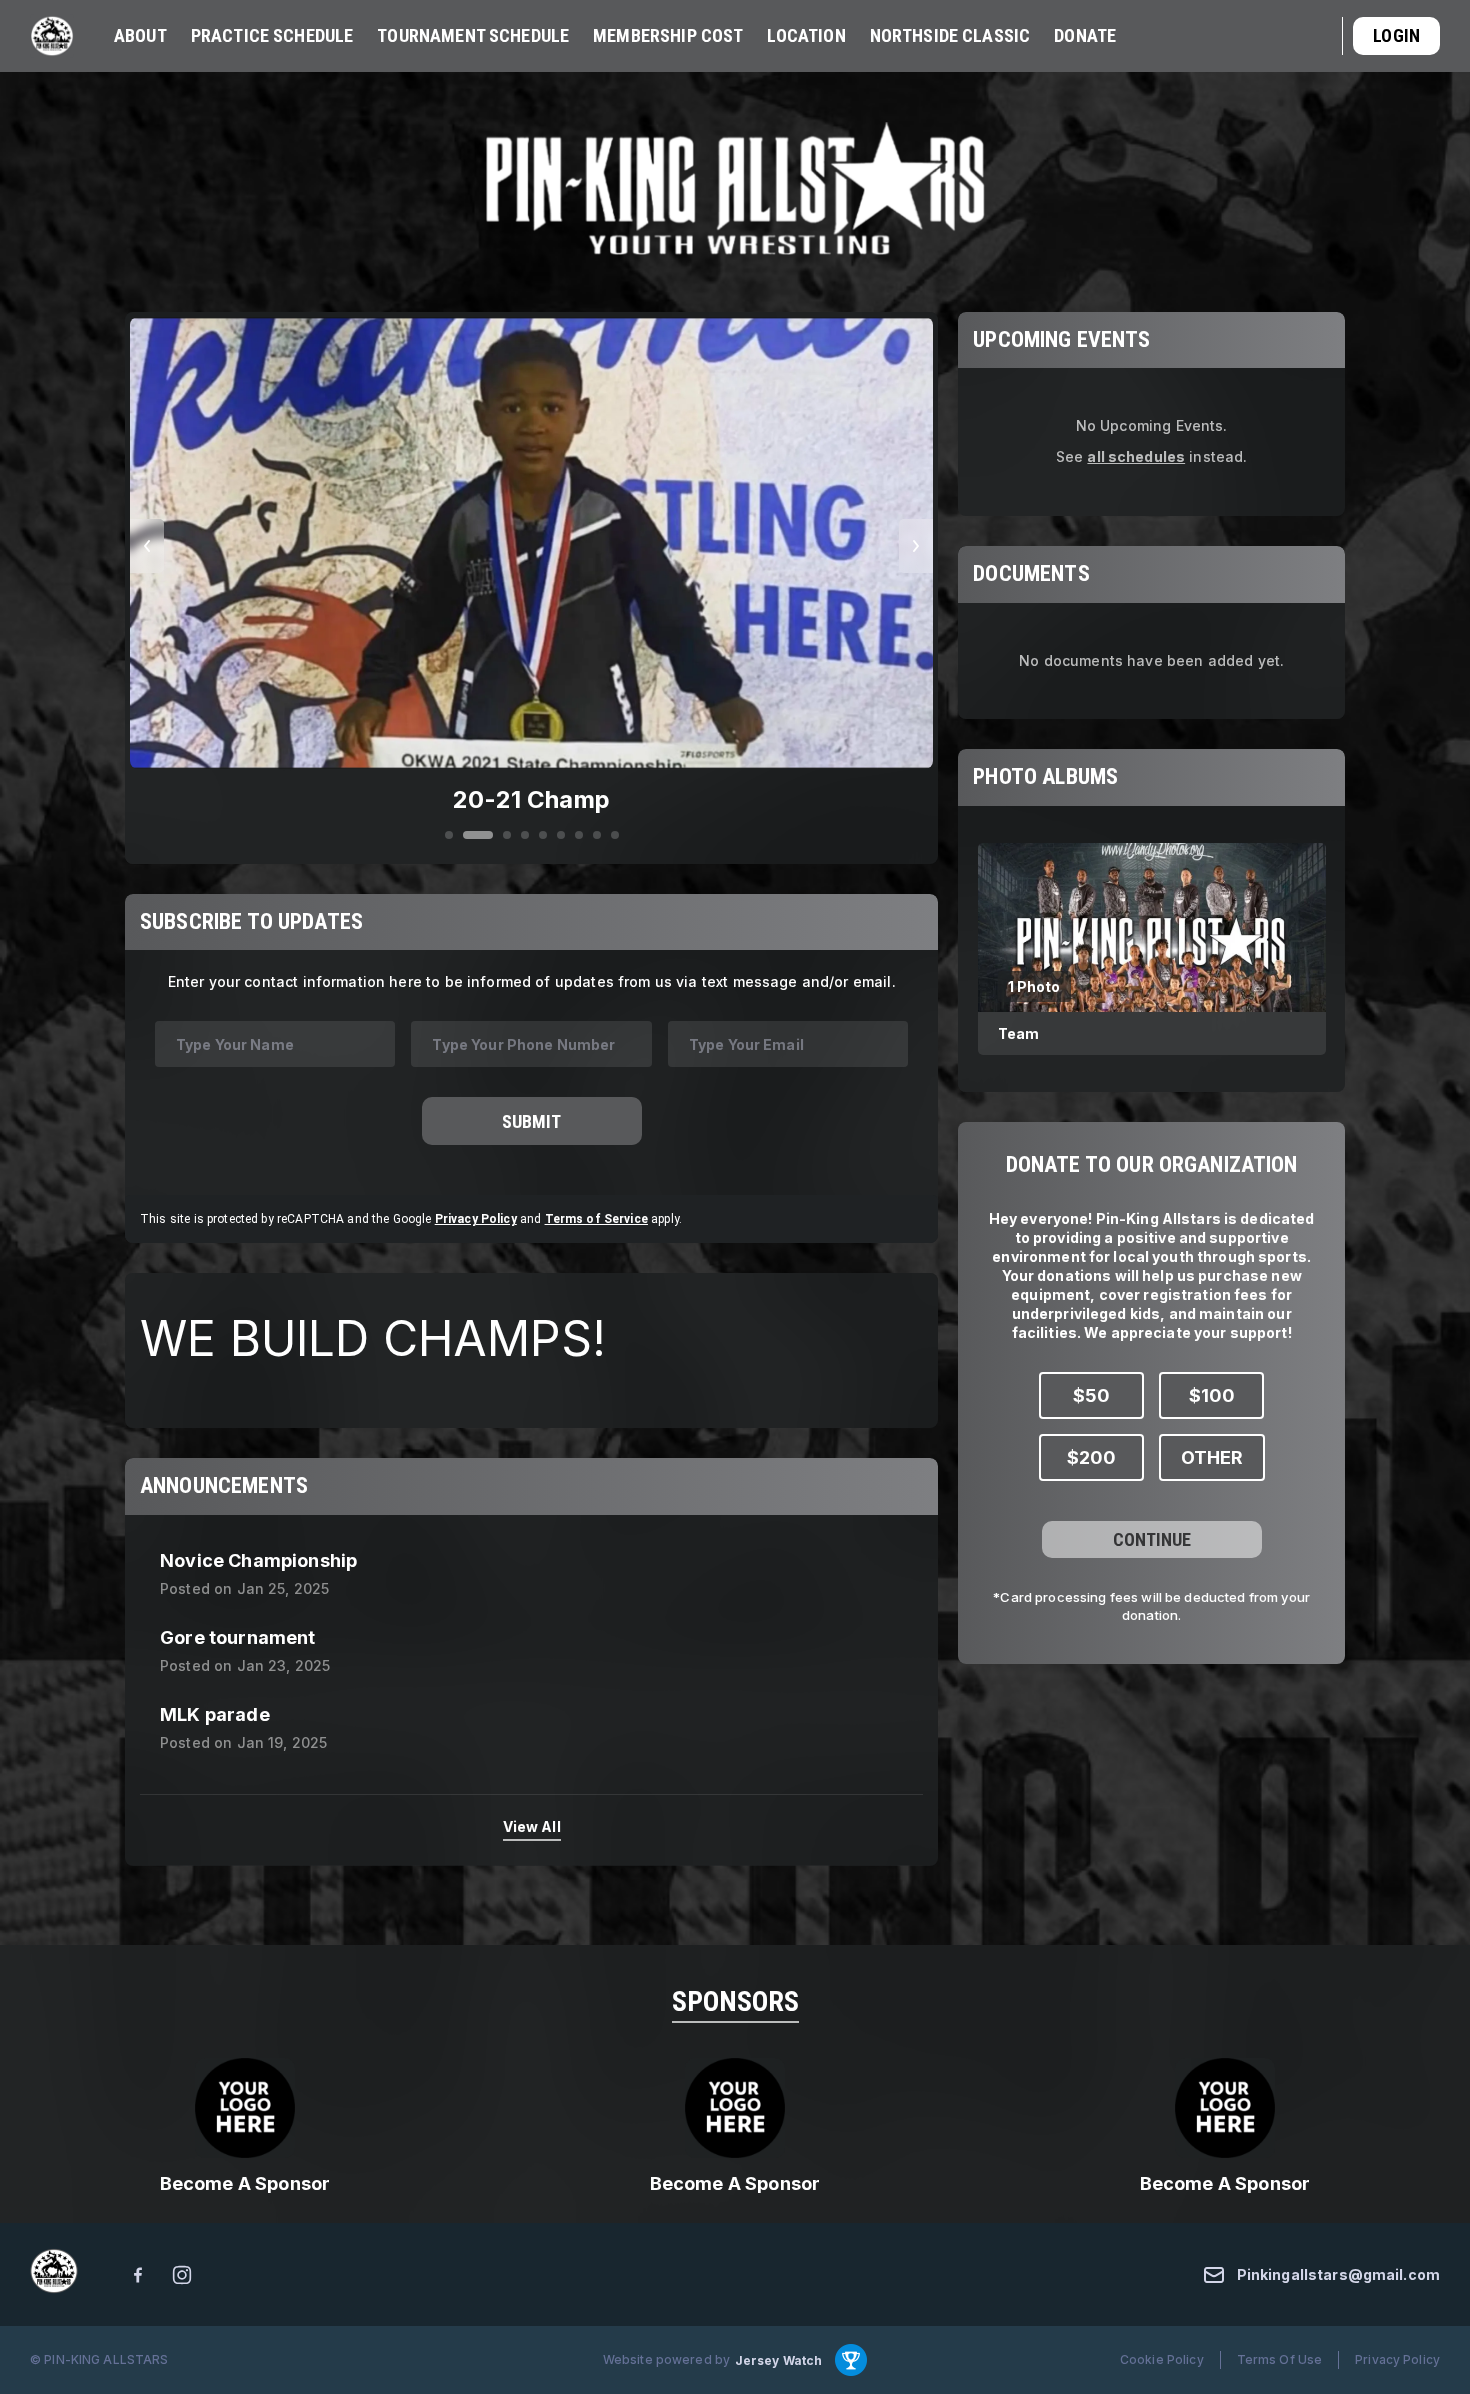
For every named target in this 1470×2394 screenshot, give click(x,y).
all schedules (1136, 456)
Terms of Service (596, 1219)
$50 (1091, 1394)
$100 (1212, 1394)
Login (1396, 35)
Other (1212, 1456)
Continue (1152, 1538)
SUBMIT (531, 1120)
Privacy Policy (476, 1219)
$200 (1091, 1456)
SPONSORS (735, 2001)
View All (532, 1826)
